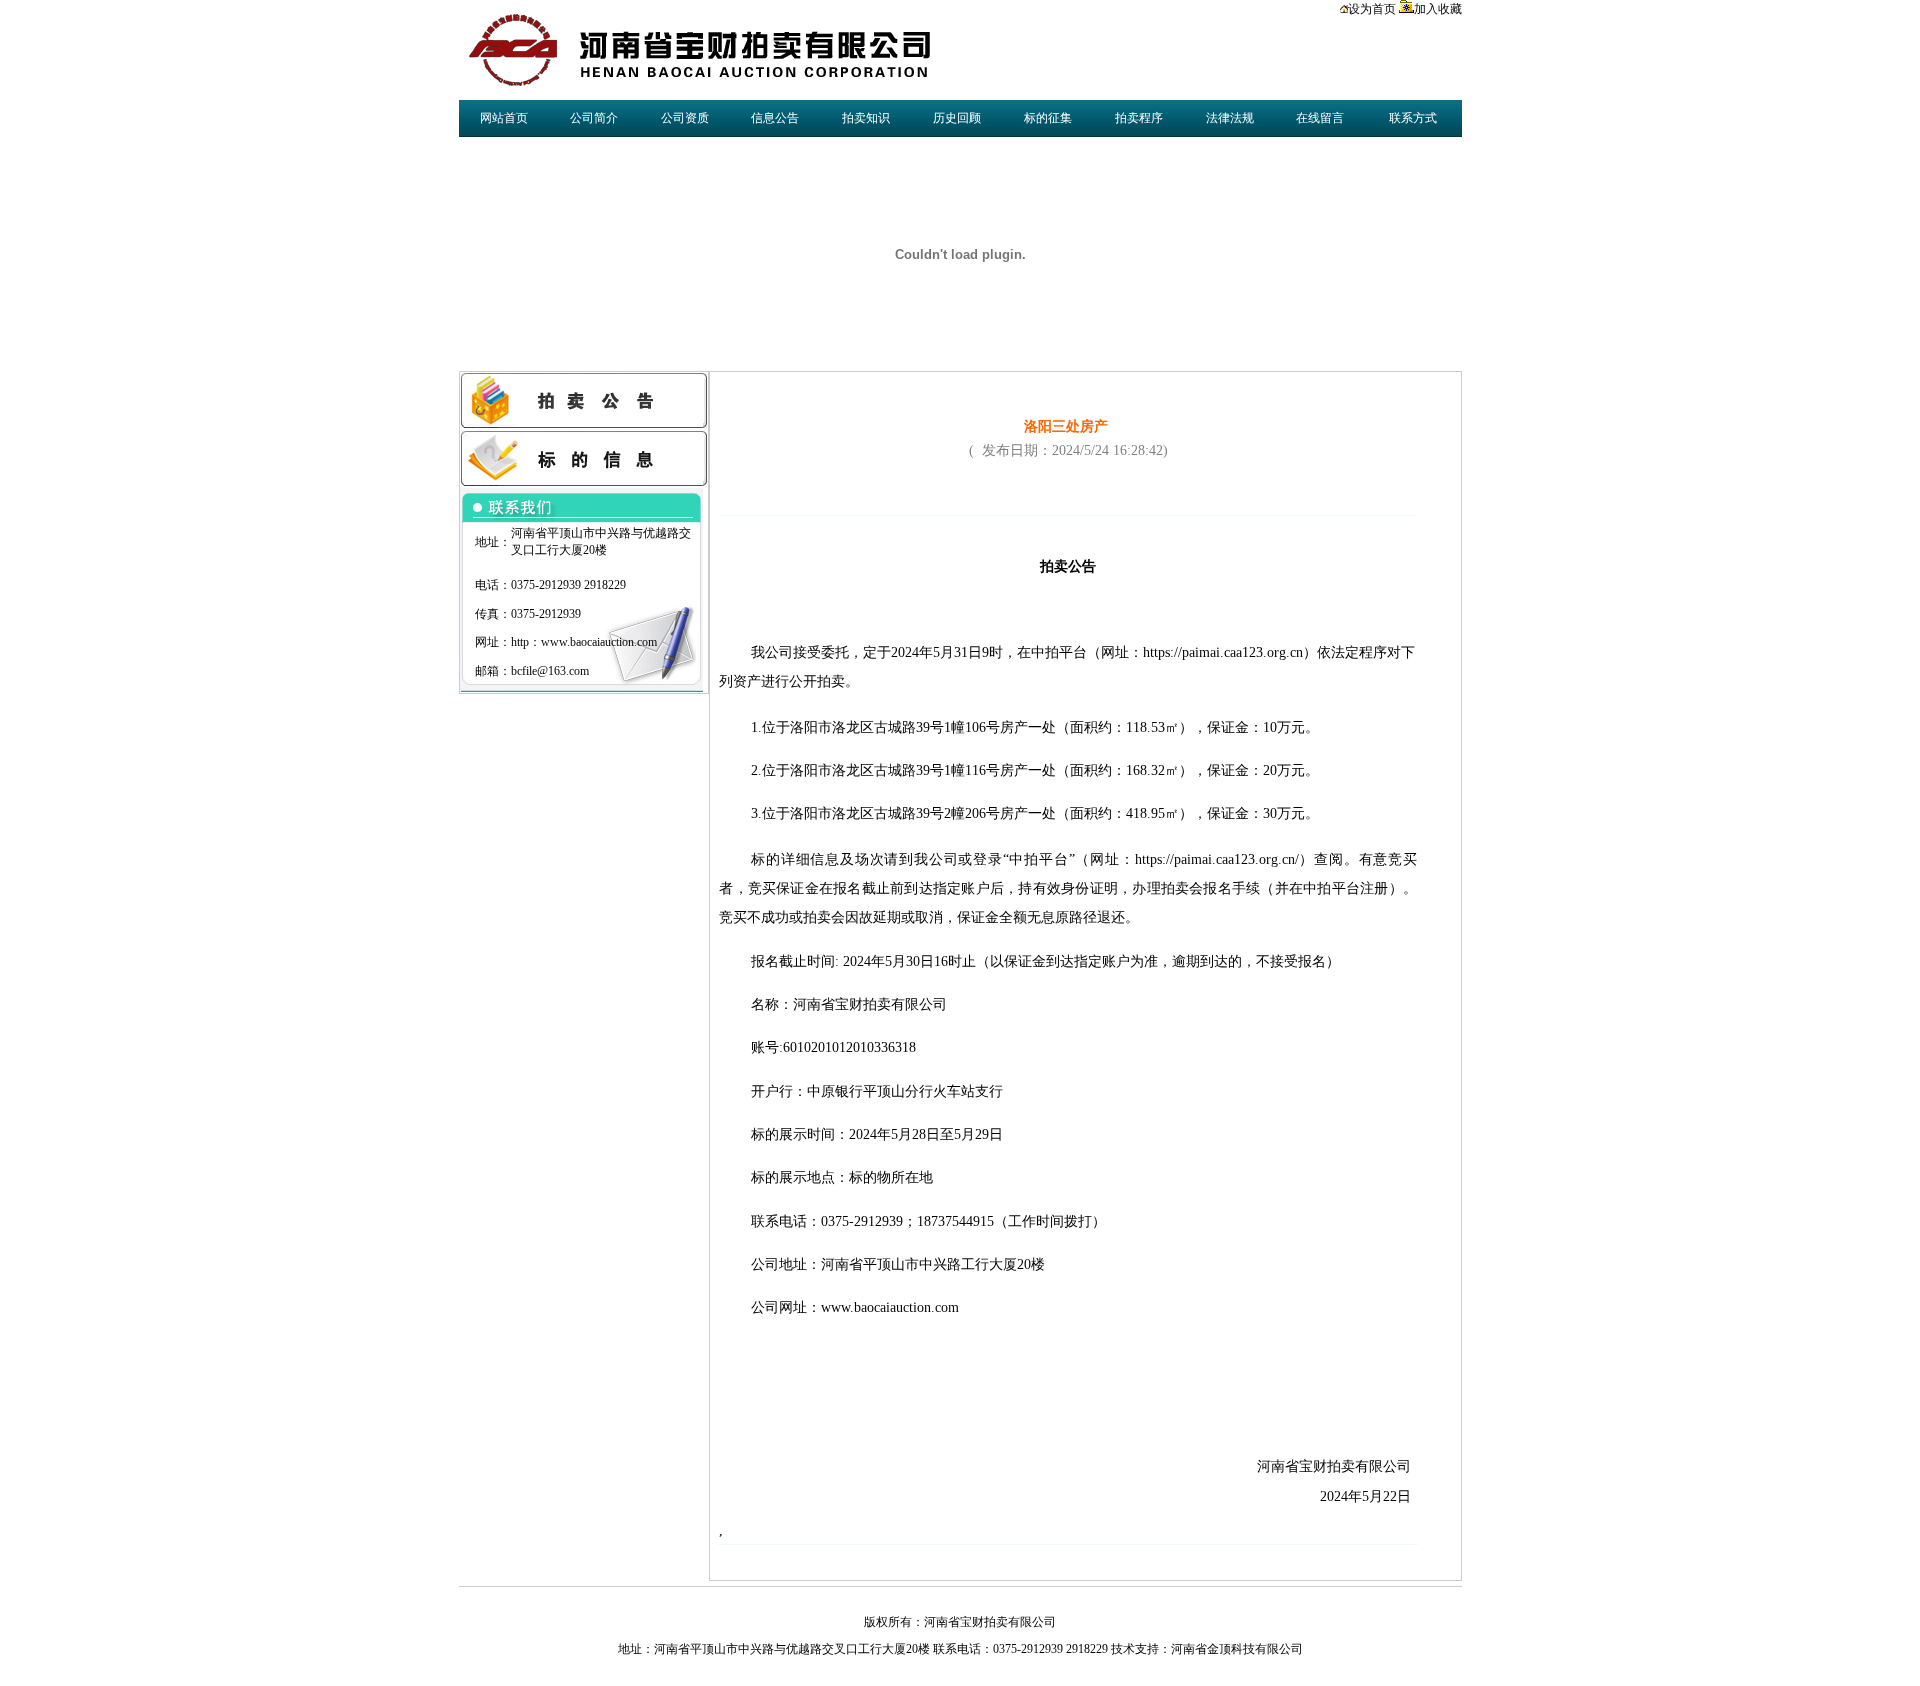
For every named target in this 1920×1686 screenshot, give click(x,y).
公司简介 (594, 118)
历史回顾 (957, 118)
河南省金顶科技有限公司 (1237, 1649)
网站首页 (504, 118)
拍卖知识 (866, 118)
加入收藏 (1438, 9)
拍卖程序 (1139, 118)
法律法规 (1230, 118)
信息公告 (775, 118)
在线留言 (1320, 118)
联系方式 (1413, 118)
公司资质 (685, 118)
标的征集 (1048, 118)
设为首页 (1372, 9)
